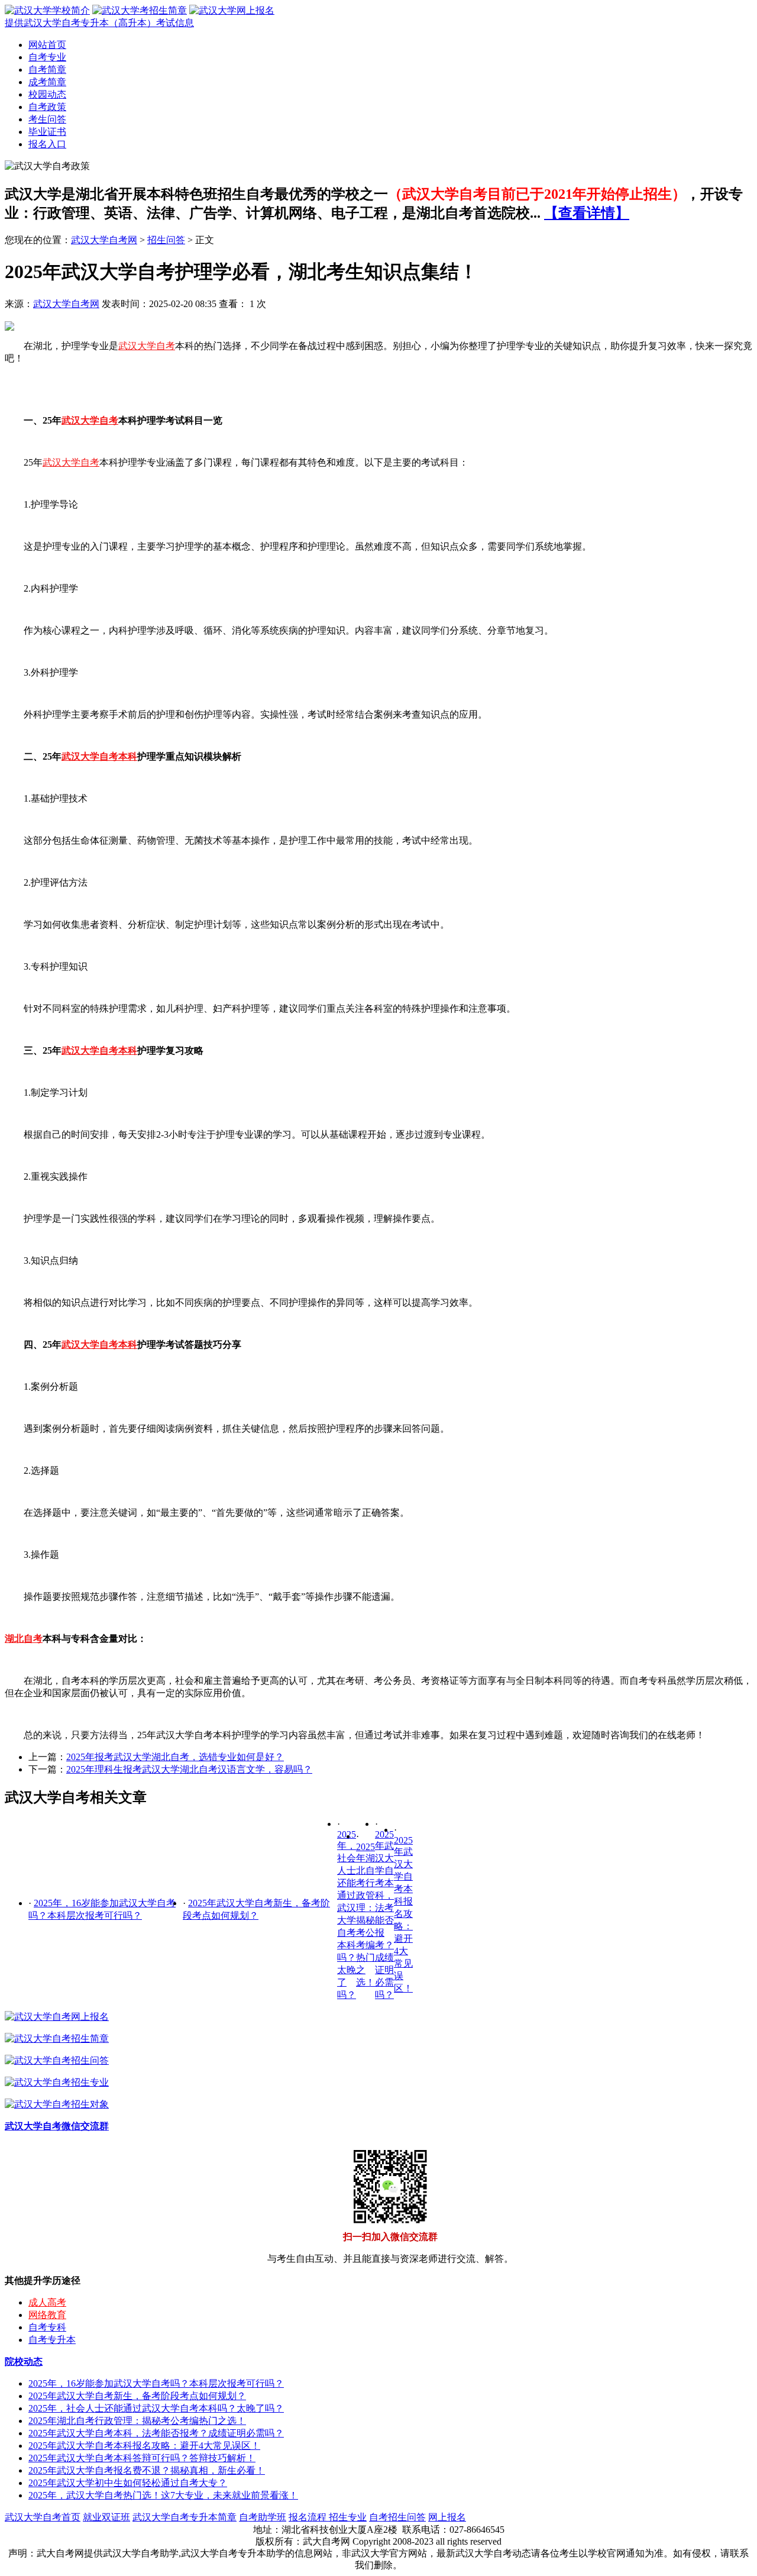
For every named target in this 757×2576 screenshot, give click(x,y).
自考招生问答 (397, 2517)
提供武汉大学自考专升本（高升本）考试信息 (99, 23)
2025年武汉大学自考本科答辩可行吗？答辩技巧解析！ (142, 2458)
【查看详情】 (587, 213)
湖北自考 (24, 1639)
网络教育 (47, 2315)
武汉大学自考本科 (99, 756)
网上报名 (447, 2517)
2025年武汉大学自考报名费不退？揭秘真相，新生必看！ (147, 2470)
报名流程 (309, 2517)
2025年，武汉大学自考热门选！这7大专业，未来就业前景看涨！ (163, 2495)
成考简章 (47, 82)
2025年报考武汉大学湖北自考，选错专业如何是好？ (175, 1757)
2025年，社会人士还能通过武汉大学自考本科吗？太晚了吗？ (156, 2408)
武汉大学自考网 (104, 240)
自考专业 (47, 57)
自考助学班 (263, 2517)
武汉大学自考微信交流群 (57, 2126)
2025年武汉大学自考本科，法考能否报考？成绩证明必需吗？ (156, 2433)
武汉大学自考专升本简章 (185, 2517)
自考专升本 (52, 2340)
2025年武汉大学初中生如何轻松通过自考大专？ (128, 2483)
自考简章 (47, 70)
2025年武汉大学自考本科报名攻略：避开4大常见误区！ (403, 1914)
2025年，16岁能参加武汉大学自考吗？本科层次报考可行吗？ (156, 2383)
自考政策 (47, 107)
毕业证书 (47, 132)
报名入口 (47, 144)
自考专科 (47, 2327)
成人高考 (47, 2302)
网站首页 (47, 45)
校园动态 (47, 94)
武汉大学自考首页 (43, 2517)
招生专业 (348, 2517)
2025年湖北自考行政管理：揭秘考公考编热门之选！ (137, 2421)
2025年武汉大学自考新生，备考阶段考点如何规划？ (137, 2396)
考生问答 (47, 119)
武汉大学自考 (147, 346)
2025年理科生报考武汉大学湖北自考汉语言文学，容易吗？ (189, 1769)
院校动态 (24, 2362)
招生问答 (166, 240)
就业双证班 (106, 2517)
